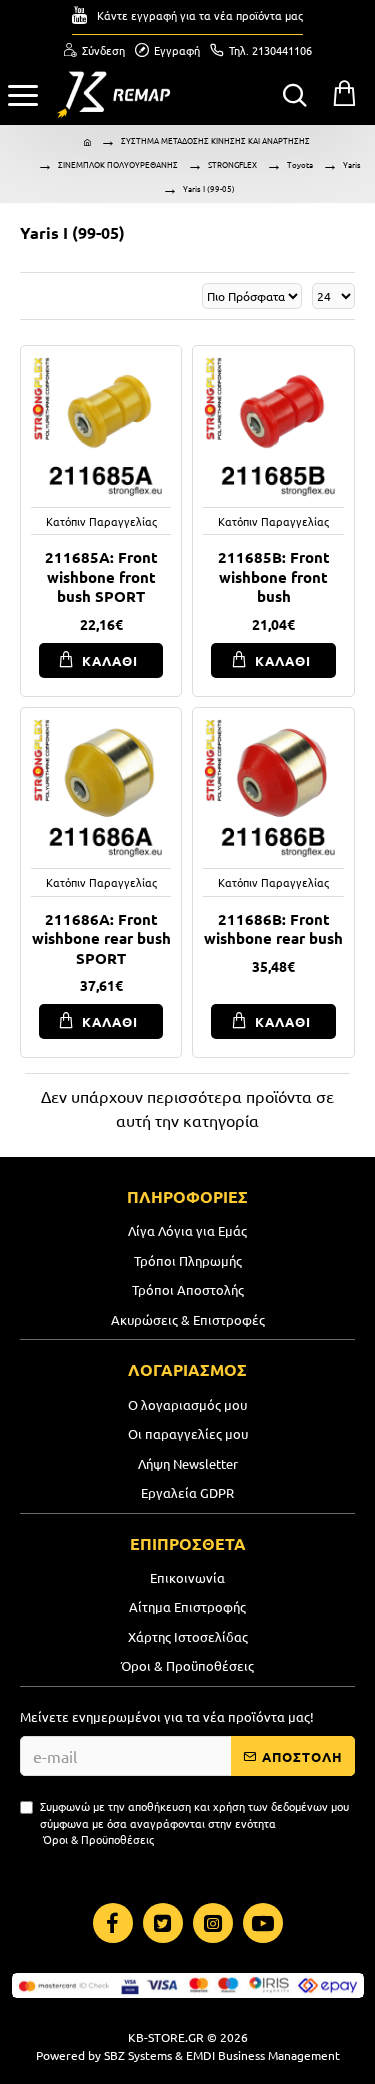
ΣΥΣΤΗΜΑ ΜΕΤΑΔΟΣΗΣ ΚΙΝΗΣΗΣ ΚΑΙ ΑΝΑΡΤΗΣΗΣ (215, 140)
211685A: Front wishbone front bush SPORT (101, 577)
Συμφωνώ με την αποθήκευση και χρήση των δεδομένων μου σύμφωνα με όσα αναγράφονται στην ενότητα (194, 1822)
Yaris (352, 164)
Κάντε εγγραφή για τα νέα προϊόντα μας (200, 15)
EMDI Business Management (263, 2055)
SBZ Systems (138, 2055)
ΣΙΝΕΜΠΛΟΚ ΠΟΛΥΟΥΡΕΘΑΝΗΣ (118, 164)
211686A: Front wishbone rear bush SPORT (101, 939)
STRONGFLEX (232, 164)
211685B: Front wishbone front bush (274, 577)
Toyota (300, 164)
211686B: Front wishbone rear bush (273, 929)
